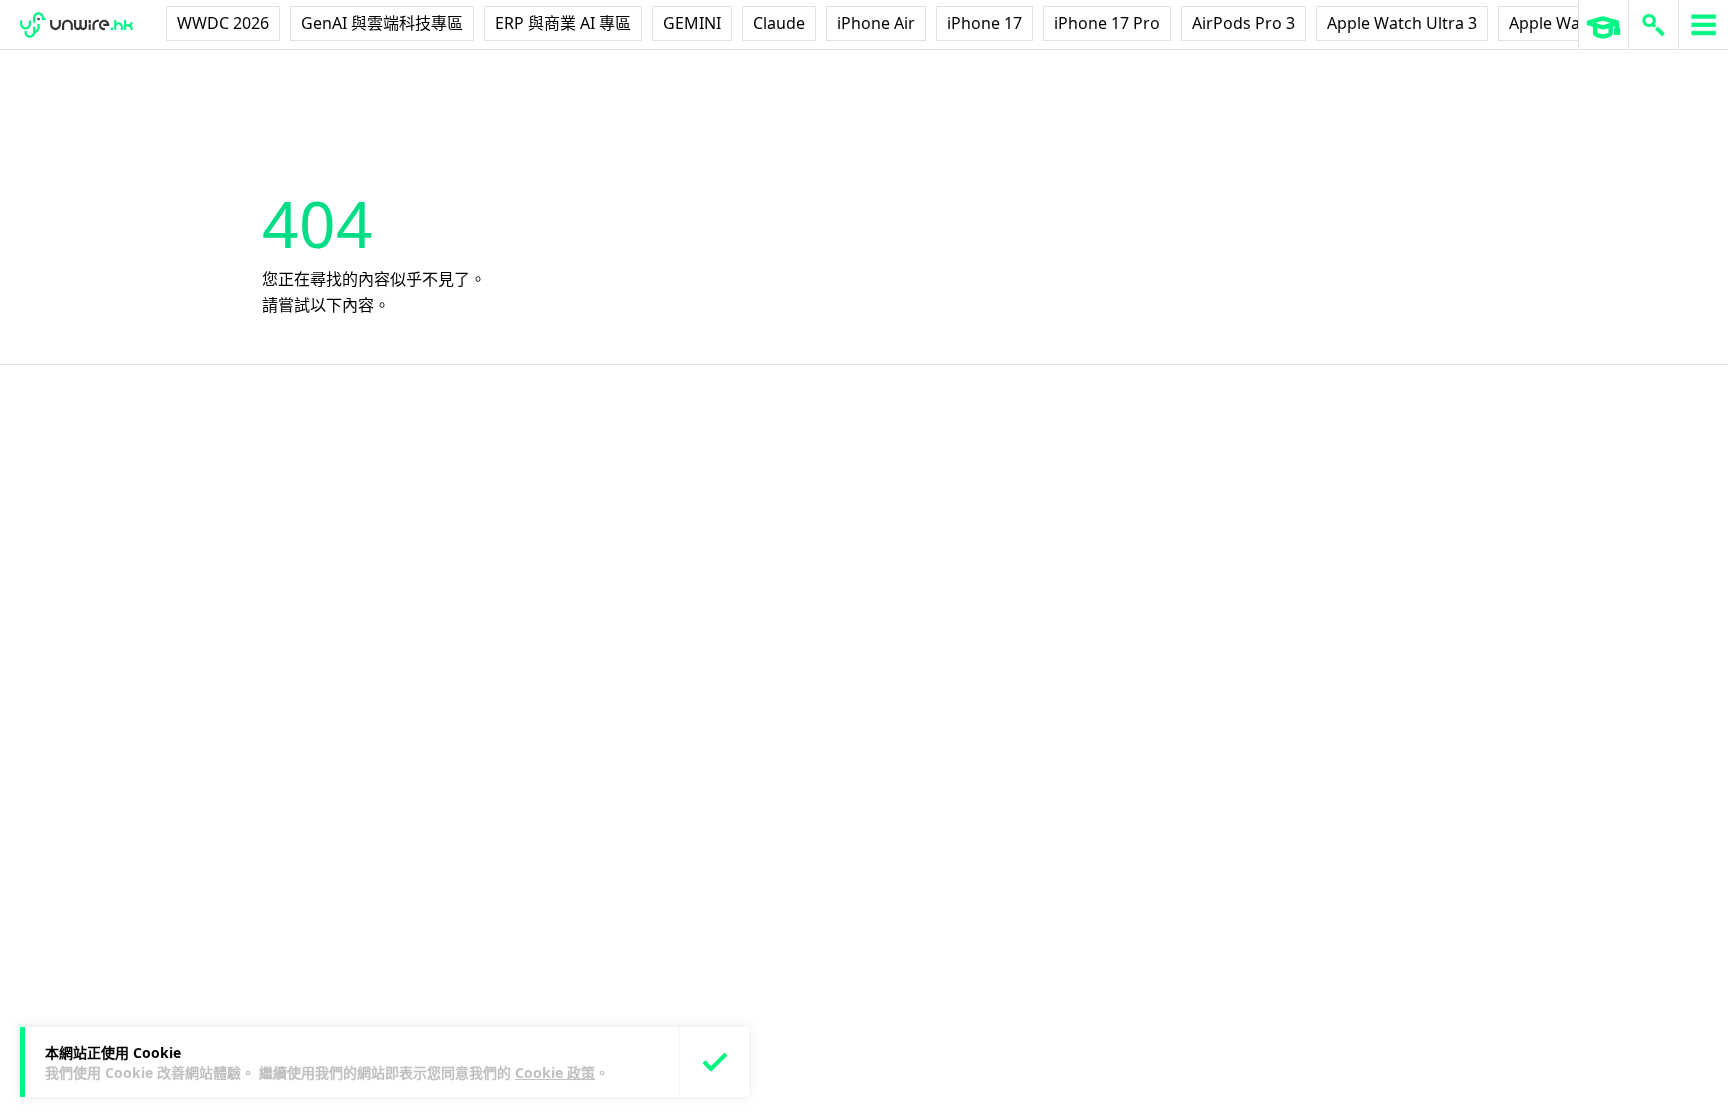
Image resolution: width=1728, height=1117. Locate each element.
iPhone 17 (984, 23)
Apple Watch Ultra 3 (1402, 23)
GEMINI (692, 23)
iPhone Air (876, 23)
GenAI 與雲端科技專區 (382, 23)
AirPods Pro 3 (1243, 23)
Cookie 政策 (555, 1072)
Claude (779, 23)
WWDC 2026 (223, 23)
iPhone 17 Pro (1107, 23)
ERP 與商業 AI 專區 (563, 23)
